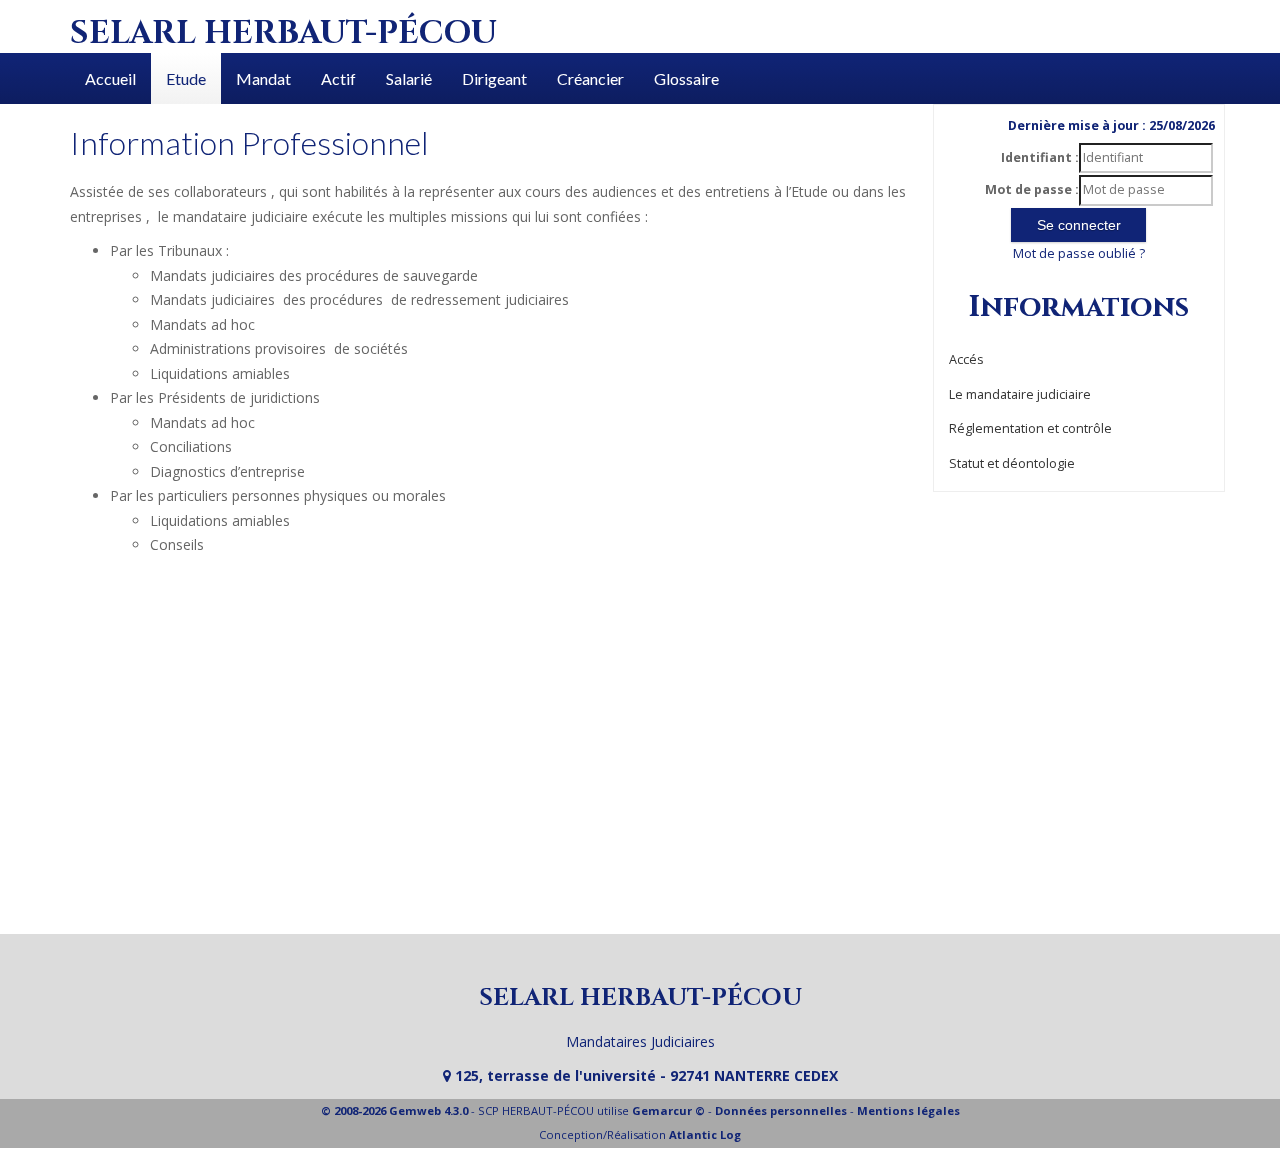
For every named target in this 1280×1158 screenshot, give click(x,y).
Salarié (409, 78)
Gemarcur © (668, 1110)
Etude (186, 78)
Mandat (263, 78)
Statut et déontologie (1012, 463)
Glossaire (686, 78)
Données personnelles (781, 1110)
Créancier (590, 78)
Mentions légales (908, 1110)
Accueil (110, 78)
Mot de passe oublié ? (1079, 253)
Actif (338, 78)
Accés (966, 359)
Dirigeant (494, 78)
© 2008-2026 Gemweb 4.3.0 (394, 1110)
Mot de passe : (1032, 189)
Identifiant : (1040, 157)
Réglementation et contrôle (1030, 428)
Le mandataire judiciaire (1020, 394)
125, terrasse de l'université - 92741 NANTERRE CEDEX (644, 1075)
